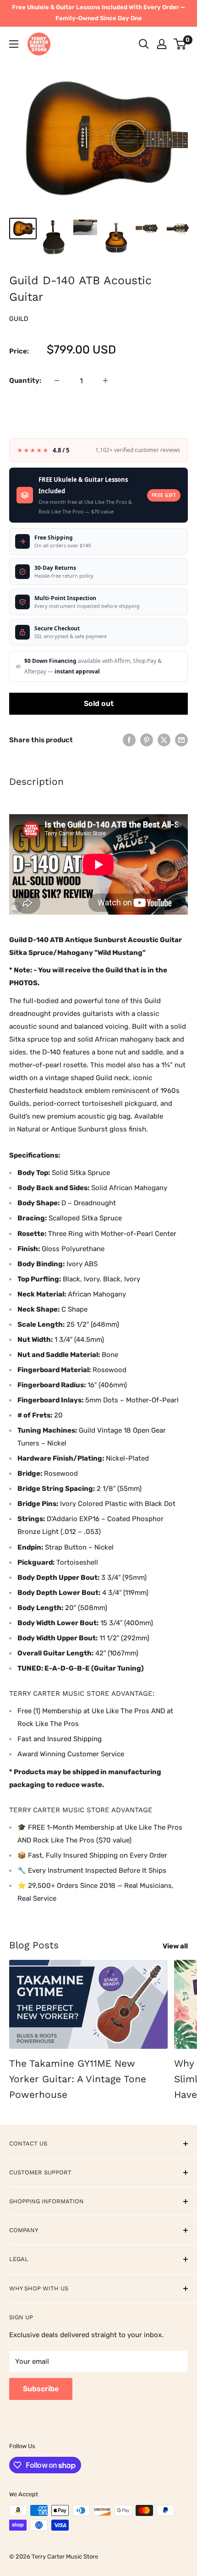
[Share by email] (181, 740)
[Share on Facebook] (129, 740)
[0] (180, 44)
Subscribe (41, 2389)
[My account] (162, 44)
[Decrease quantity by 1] (57, 381)
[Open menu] (14, 44)
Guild (19, 319)
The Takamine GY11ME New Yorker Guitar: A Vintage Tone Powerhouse (78, 2079)
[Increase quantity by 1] (105, 381)
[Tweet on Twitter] (164, 740)
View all (175, 1946)
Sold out (99, 703)
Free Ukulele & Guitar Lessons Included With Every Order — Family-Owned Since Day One (98, 13)
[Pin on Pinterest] (147, 740)
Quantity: (25, 381)
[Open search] (144, 44)
